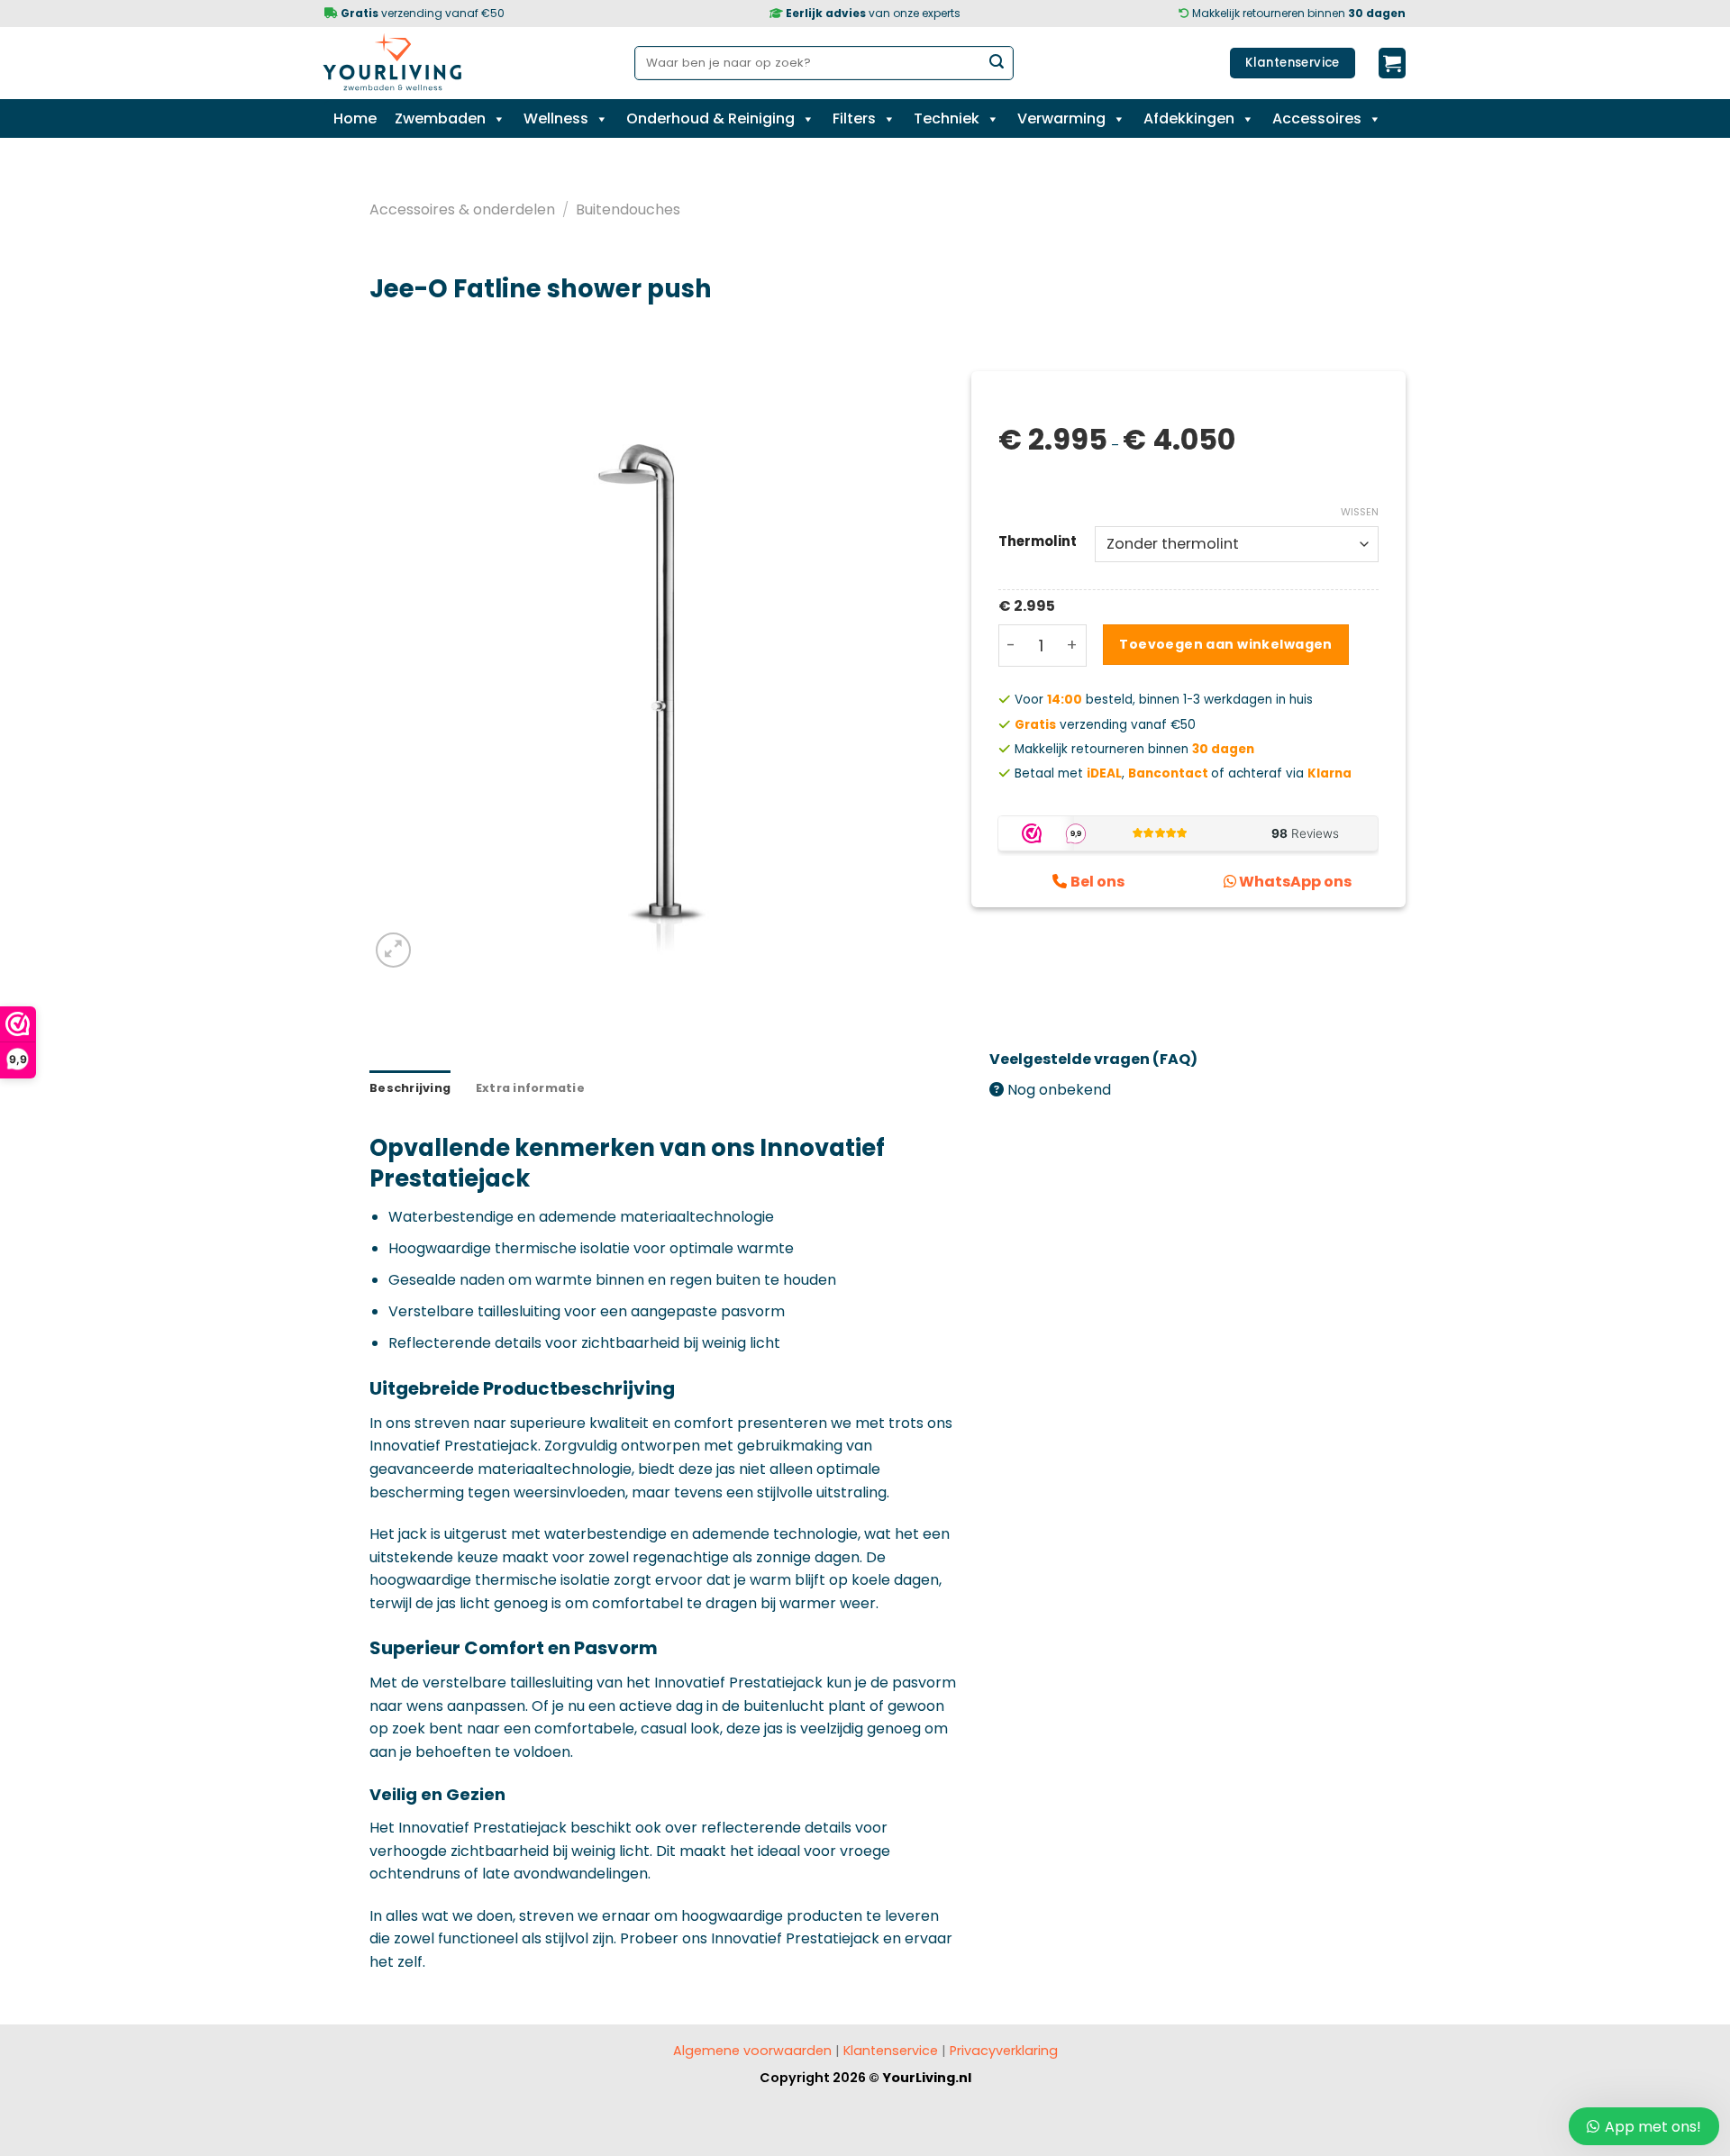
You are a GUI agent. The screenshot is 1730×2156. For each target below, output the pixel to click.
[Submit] (997, 63)
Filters (854, 118)
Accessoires (1317, 118)
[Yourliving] (399, 63)
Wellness (556, 118)
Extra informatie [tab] (530, 1088)
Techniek (947, 118)
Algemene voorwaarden (752, 2051)
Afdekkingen (1189, 118)
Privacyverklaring (1002, 2051)
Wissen (1360, 512)
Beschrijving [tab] (410, 1088)
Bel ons (1097, 882)
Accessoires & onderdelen (462, 209)
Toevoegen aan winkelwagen (1226, 644)
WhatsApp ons (1295, 882)
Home (355, 118)
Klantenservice (891, 2051)
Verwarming (1061, 118)
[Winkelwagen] (1392, 63)
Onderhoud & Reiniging (710, 118)
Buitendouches (628, 209)
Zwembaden (440, 118)
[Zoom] (393, 950)
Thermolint (1038, 541)
